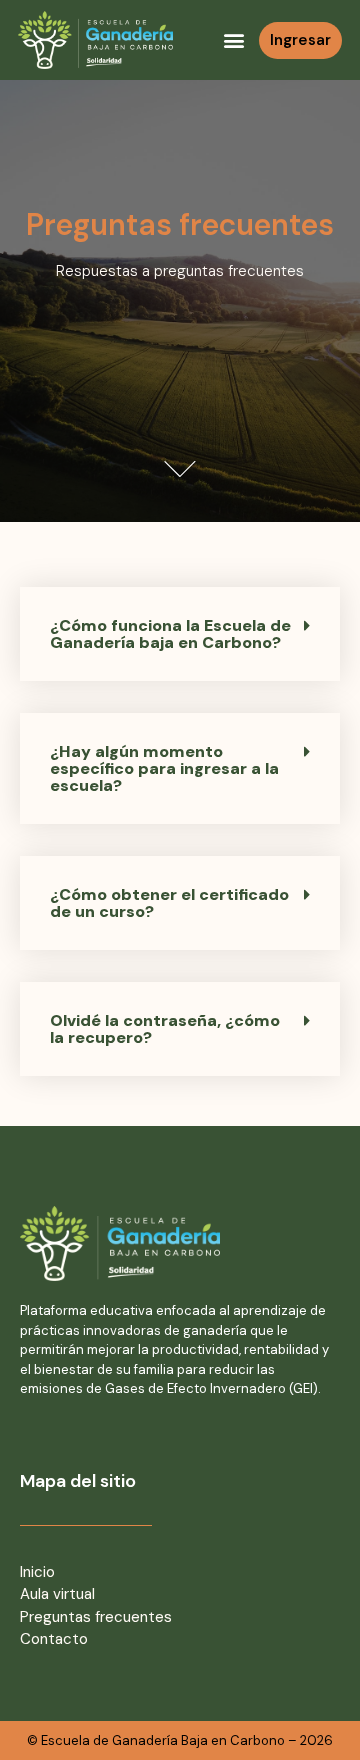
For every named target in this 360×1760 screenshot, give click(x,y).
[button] (234, 40)
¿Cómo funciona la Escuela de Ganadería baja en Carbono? (170, 634)
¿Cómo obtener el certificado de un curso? (169, 903)
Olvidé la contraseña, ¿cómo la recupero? (165, 1029)
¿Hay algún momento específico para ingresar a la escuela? (164, 768)
